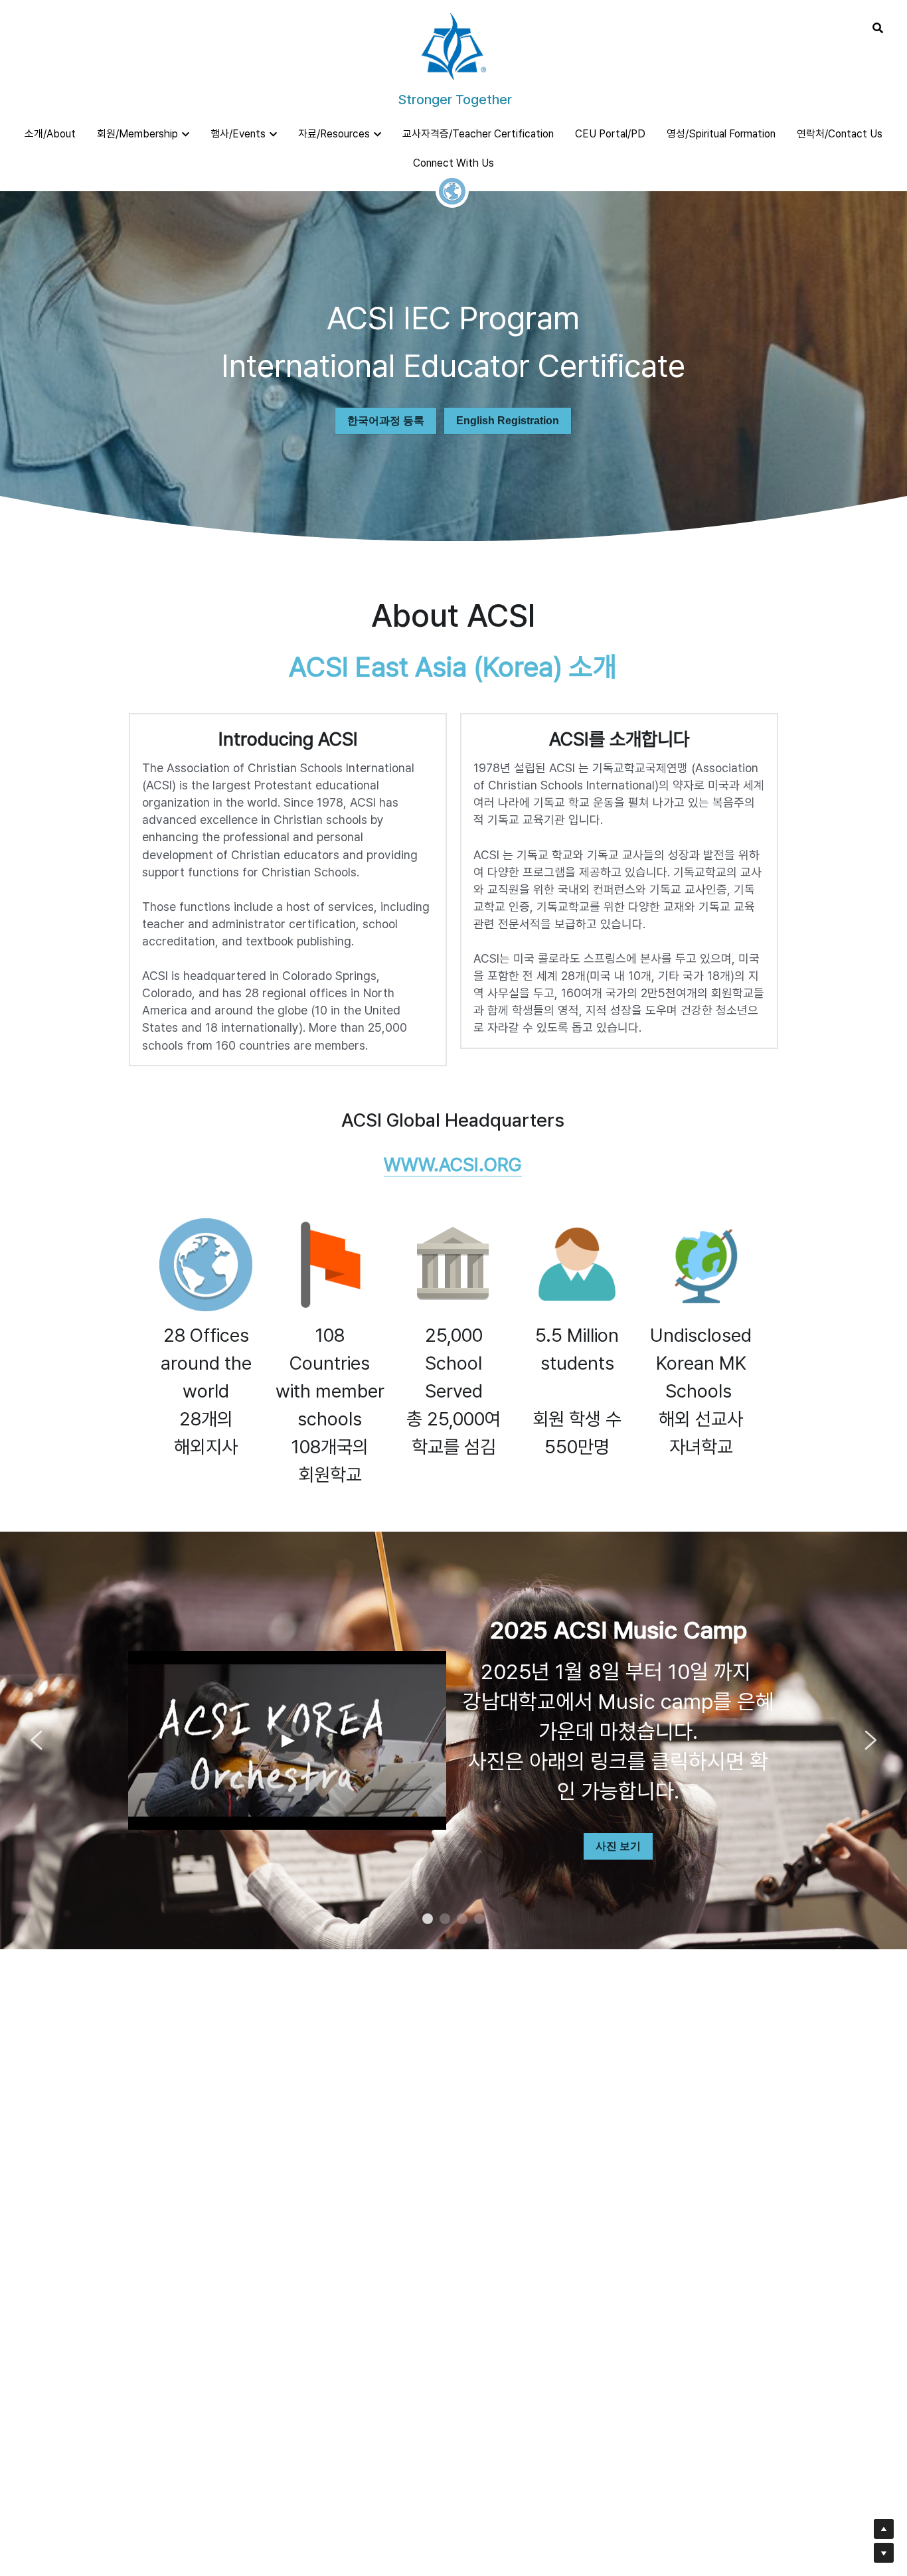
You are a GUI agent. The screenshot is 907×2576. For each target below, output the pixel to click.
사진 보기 (618, 1846)
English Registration (508, 421)
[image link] (453, 45)
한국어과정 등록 (386, 421)
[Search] (878, 28)
